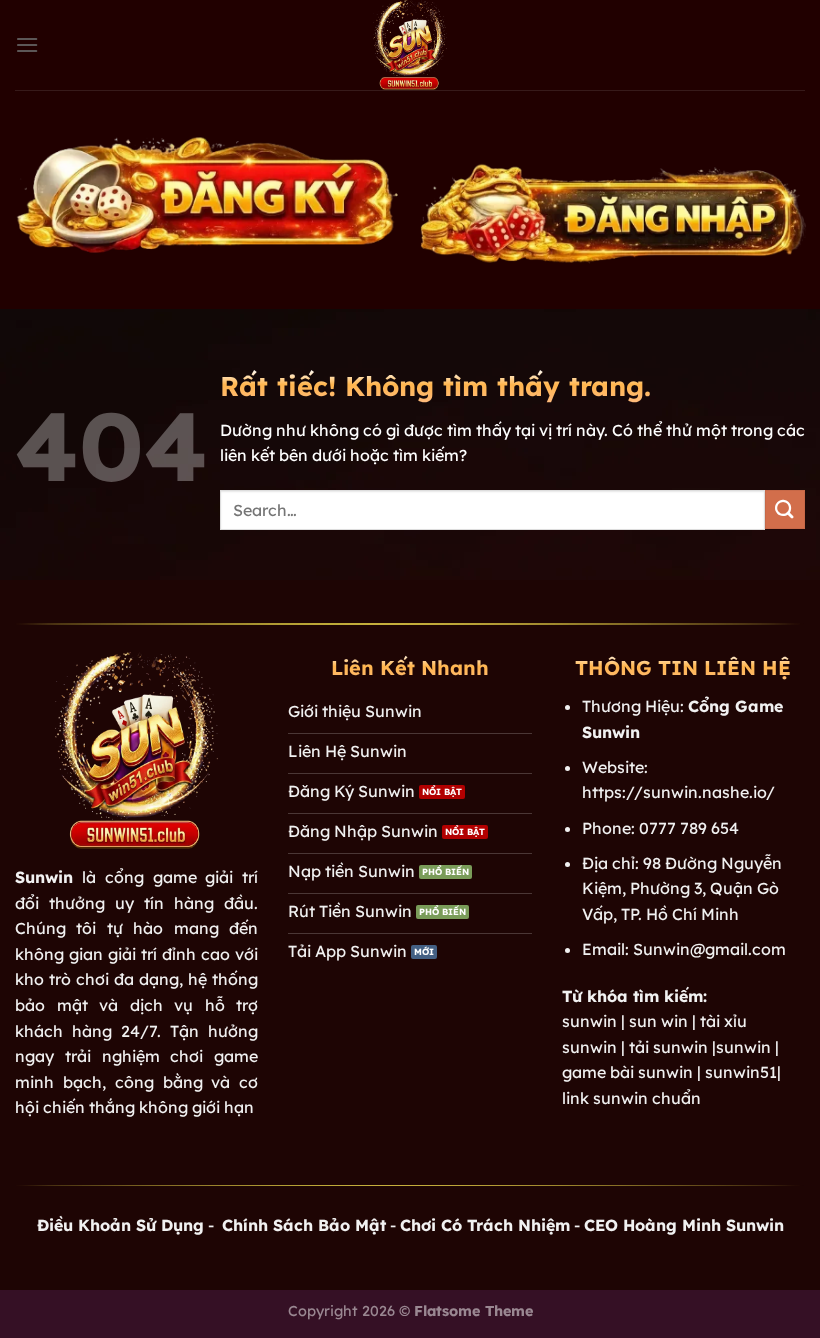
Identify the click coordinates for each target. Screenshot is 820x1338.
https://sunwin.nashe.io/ (678, 792)
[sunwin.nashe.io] (410, 45)
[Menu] (27, 44)
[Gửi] (785, 509)
